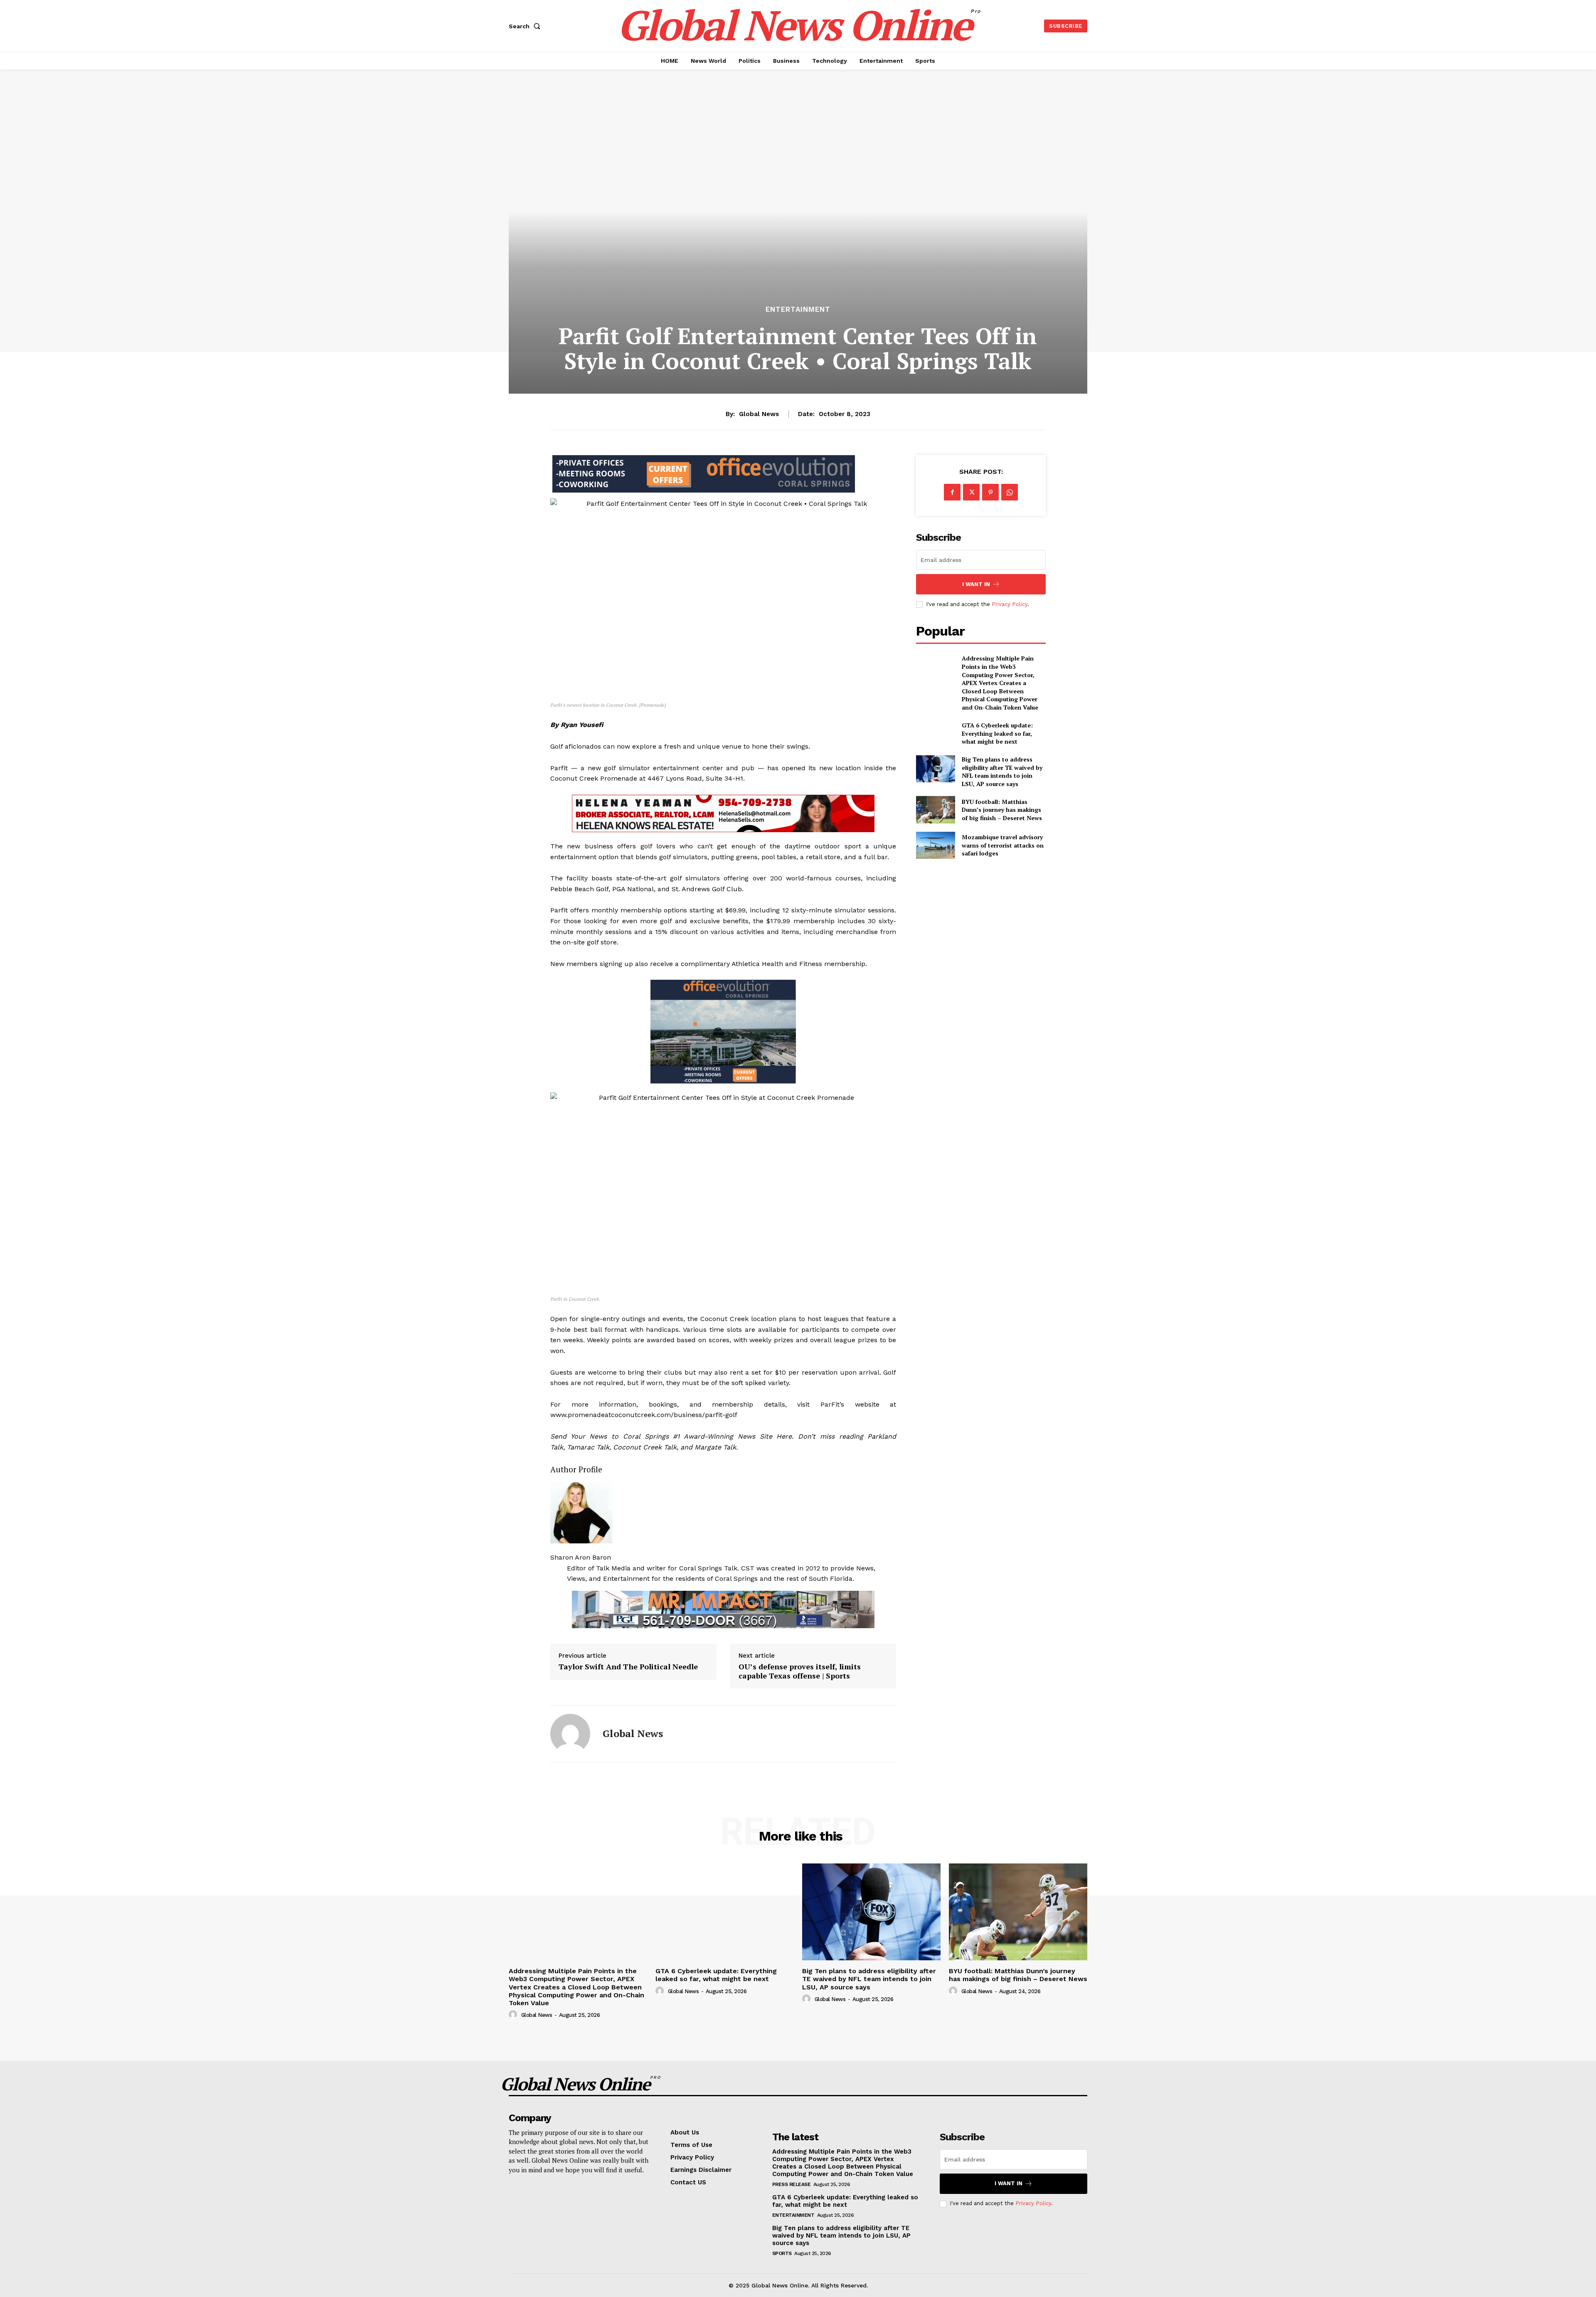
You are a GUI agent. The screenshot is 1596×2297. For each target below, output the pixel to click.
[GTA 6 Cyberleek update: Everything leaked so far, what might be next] (935, 733)
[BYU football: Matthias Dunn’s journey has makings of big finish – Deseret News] (935, 810)
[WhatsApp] (1010, 492)
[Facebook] (952, 492)
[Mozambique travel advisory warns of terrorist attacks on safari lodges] (935, 845)
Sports (782, 2253)
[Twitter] (971, 492)
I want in (976, 584)
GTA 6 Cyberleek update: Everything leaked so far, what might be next (997, 733)
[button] (526, 26)
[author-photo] (514, 2015)
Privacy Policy (1010, 604)
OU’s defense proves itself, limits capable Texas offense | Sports (800, 1671)
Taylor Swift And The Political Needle (628, 1667)
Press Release (792, 2184)
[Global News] (570, 1734)
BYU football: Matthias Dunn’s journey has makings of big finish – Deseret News (1002, 810)
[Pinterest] (990, 492)
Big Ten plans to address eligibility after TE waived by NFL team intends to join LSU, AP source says (1002, 771)
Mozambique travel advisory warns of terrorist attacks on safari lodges (1003, 845)
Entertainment (798, 309)
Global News (759, 414)
